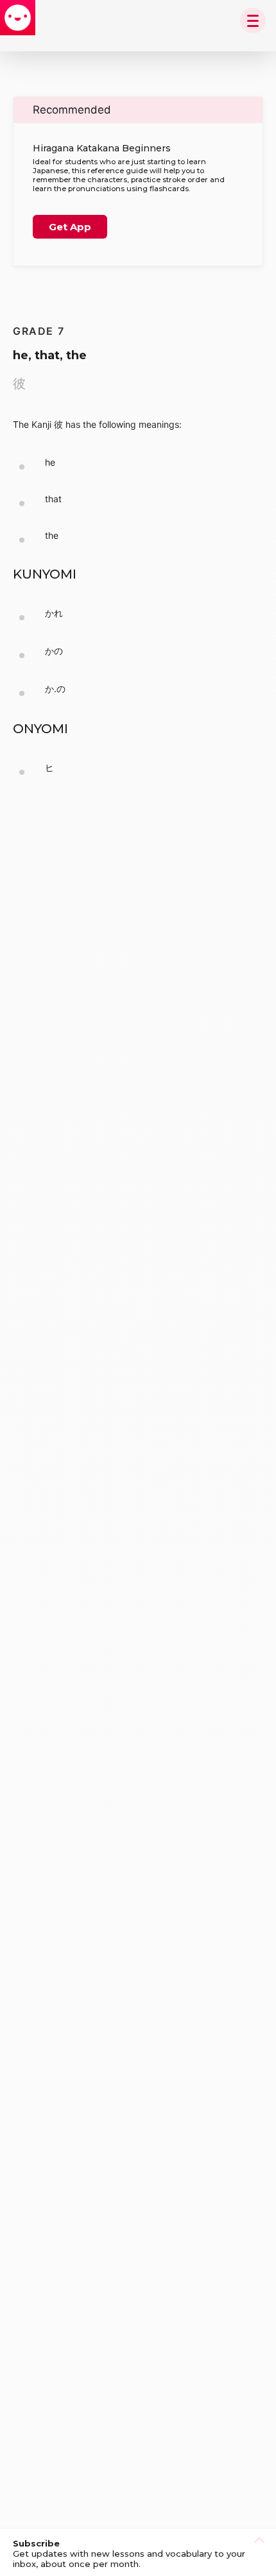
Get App (70, 227)
